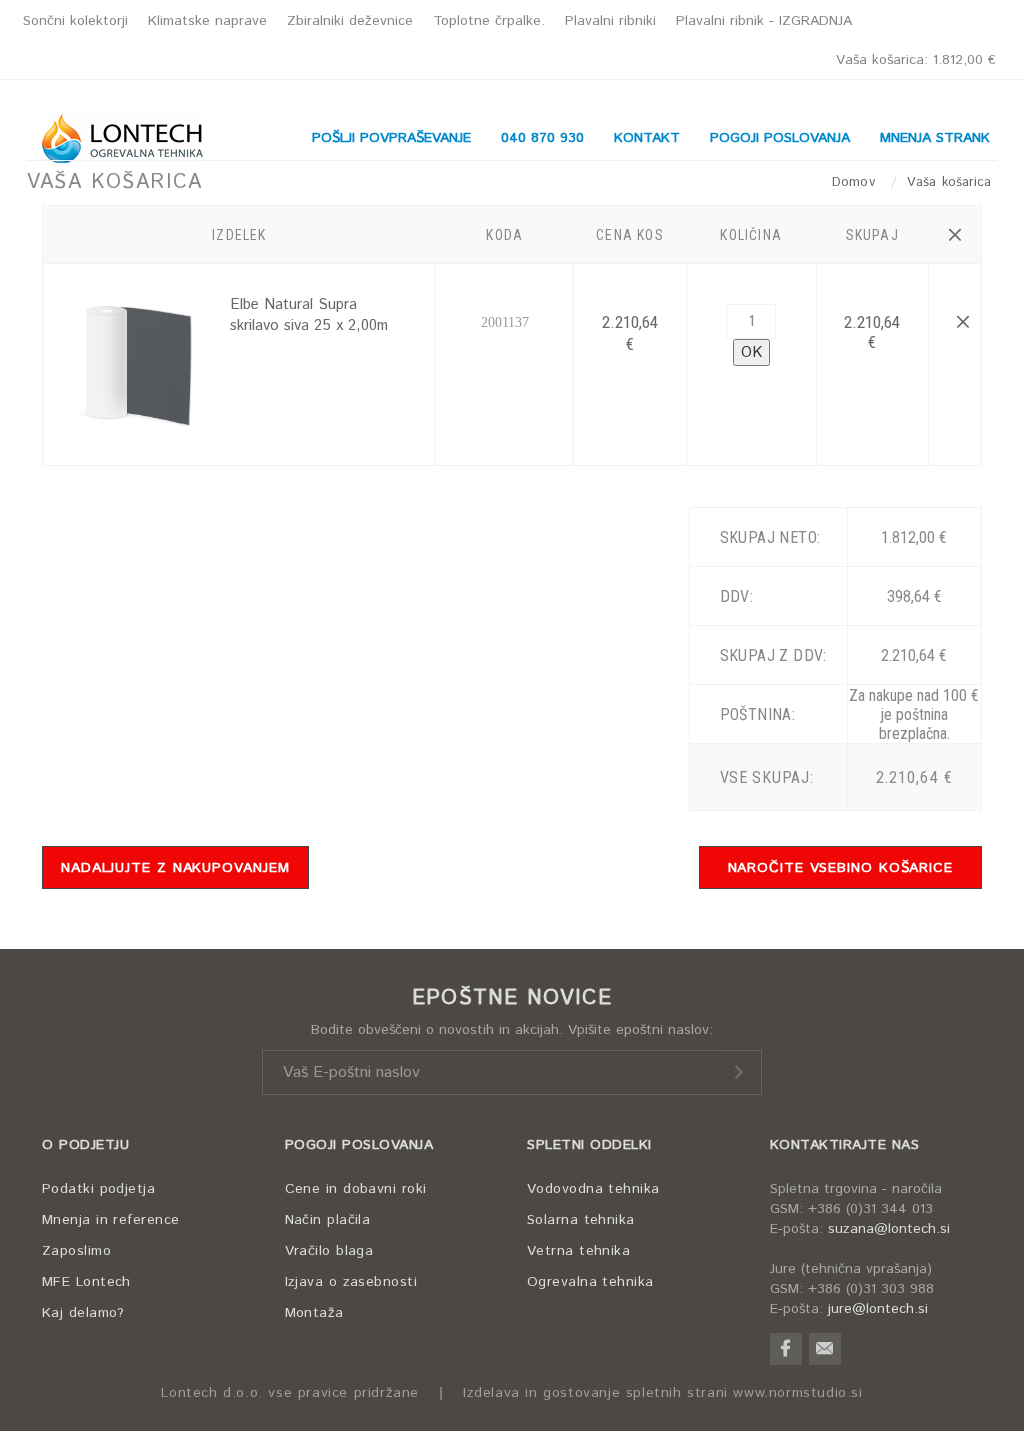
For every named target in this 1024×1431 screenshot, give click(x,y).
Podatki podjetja (98, 1189)
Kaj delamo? (83, 1313)
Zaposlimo (76, 1251)
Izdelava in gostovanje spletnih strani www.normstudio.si (663, 1393)
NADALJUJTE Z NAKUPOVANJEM (175, 868)
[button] (954, 235)
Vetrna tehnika (578, 1251)
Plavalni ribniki (610, 21)
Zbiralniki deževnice (350, 21)
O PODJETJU (85, 1145)
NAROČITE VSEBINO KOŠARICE (841, 868)
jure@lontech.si (878, 1309)
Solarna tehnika (581, 1220)
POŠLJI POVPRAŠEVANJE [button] (391, 138)
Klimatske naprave (207, 21)
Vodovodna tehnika (593, 1189)
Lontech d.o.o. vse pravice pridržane (290, 1393)
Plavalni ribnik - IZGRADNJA (764, 21)
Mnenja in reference (111, 1220)
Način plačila (328, 1220)
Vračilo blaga (329, 1251)
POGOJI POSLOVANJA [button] (780, 138)
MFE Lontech (86, 1282)
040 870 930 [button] (542, 138)
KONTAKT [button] (647, 138)
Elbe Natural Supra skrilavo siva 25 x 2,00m (309, 315)
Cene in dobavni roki (356, 1189)
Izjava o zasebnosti (351, 1282)
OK (751, 352)
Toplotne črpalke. (489, 21)
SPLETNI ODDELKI (589, 1145)
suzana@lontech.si (889, 1229)
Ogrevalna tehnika (590, 1282)
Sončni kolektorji (75, 21)
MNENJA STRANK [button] (935, 138)
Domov (856, 182)
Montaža (314, 1313)
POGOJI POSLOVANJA (359, 1145)
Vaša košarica (916, 60)
